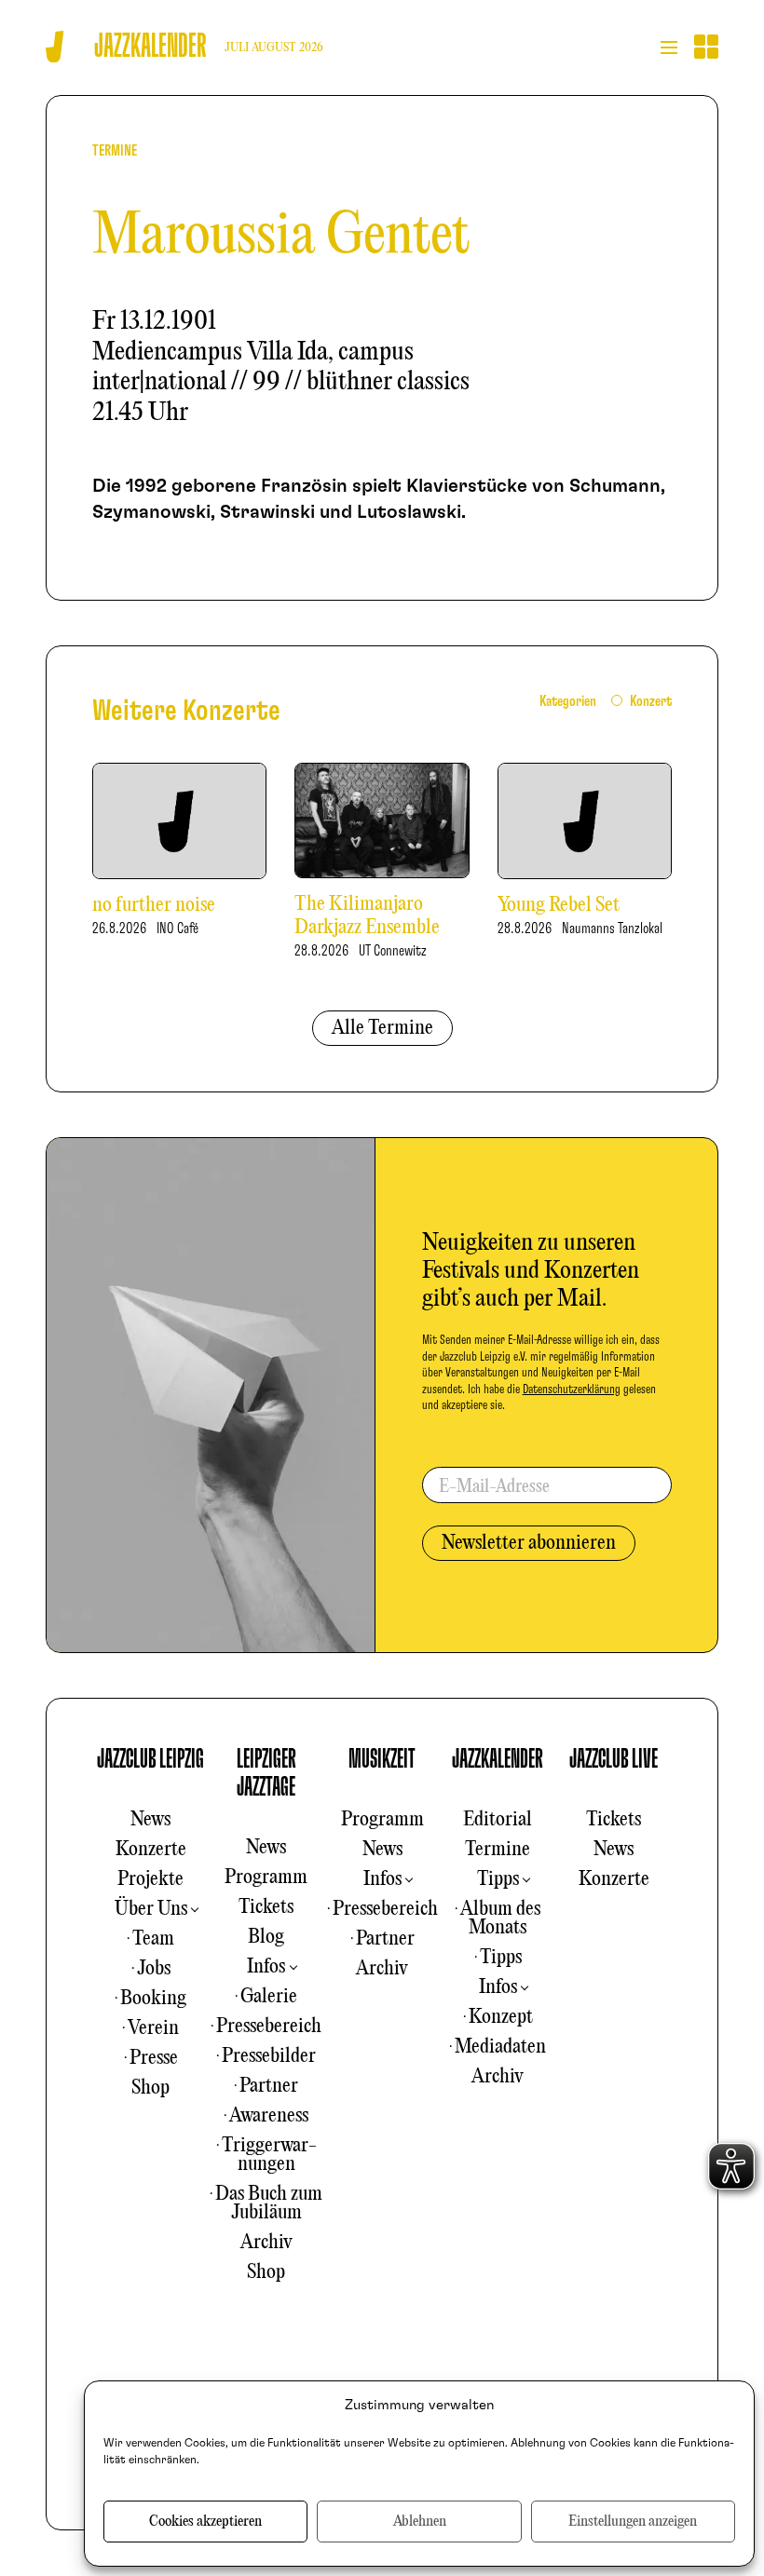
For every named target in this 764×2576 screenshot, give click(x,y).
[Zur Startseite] (55, 47)
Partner (269, 2086)
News (150, 1820)
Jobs (154, 1969)
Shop (150, 2088)
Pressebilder (269, 2056)
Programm (266, 1878)
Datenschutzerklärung (572, 1390)
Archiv (266, 2243)
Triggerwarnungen (269, 2155)
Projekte (150, 1879)
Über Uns (151, 1909)
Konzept (501, 2017)
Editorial (498, 1820)
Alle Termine (382, 1028)
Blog (266, 1937)
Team (153, 1939)
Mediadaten (500, 2047)
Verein (153, 2028)
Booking (153, 1999)
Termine (498, 1850)
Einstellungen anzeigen (633, 2522)
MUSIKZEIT (382, 1759)
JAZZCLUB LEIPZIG (150, 1759)
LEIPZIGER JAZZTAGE (266, 1773)
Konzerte (151, 1850)
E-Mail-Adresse (494, 1487)
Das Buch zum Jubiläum (269, 2203)
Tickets (266, 1907)
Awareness (269, 2116)
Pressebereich (269, 2027)
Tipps (498, 1879)
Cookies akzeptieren (205, 2522)
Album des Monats (500, 1918)
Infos (266, 1967)
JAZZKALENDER (498, 1759)
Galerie (269, 1997)
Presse (154, 2058)
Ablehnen (420, 2522)
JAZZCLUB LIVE (614, 1759)
